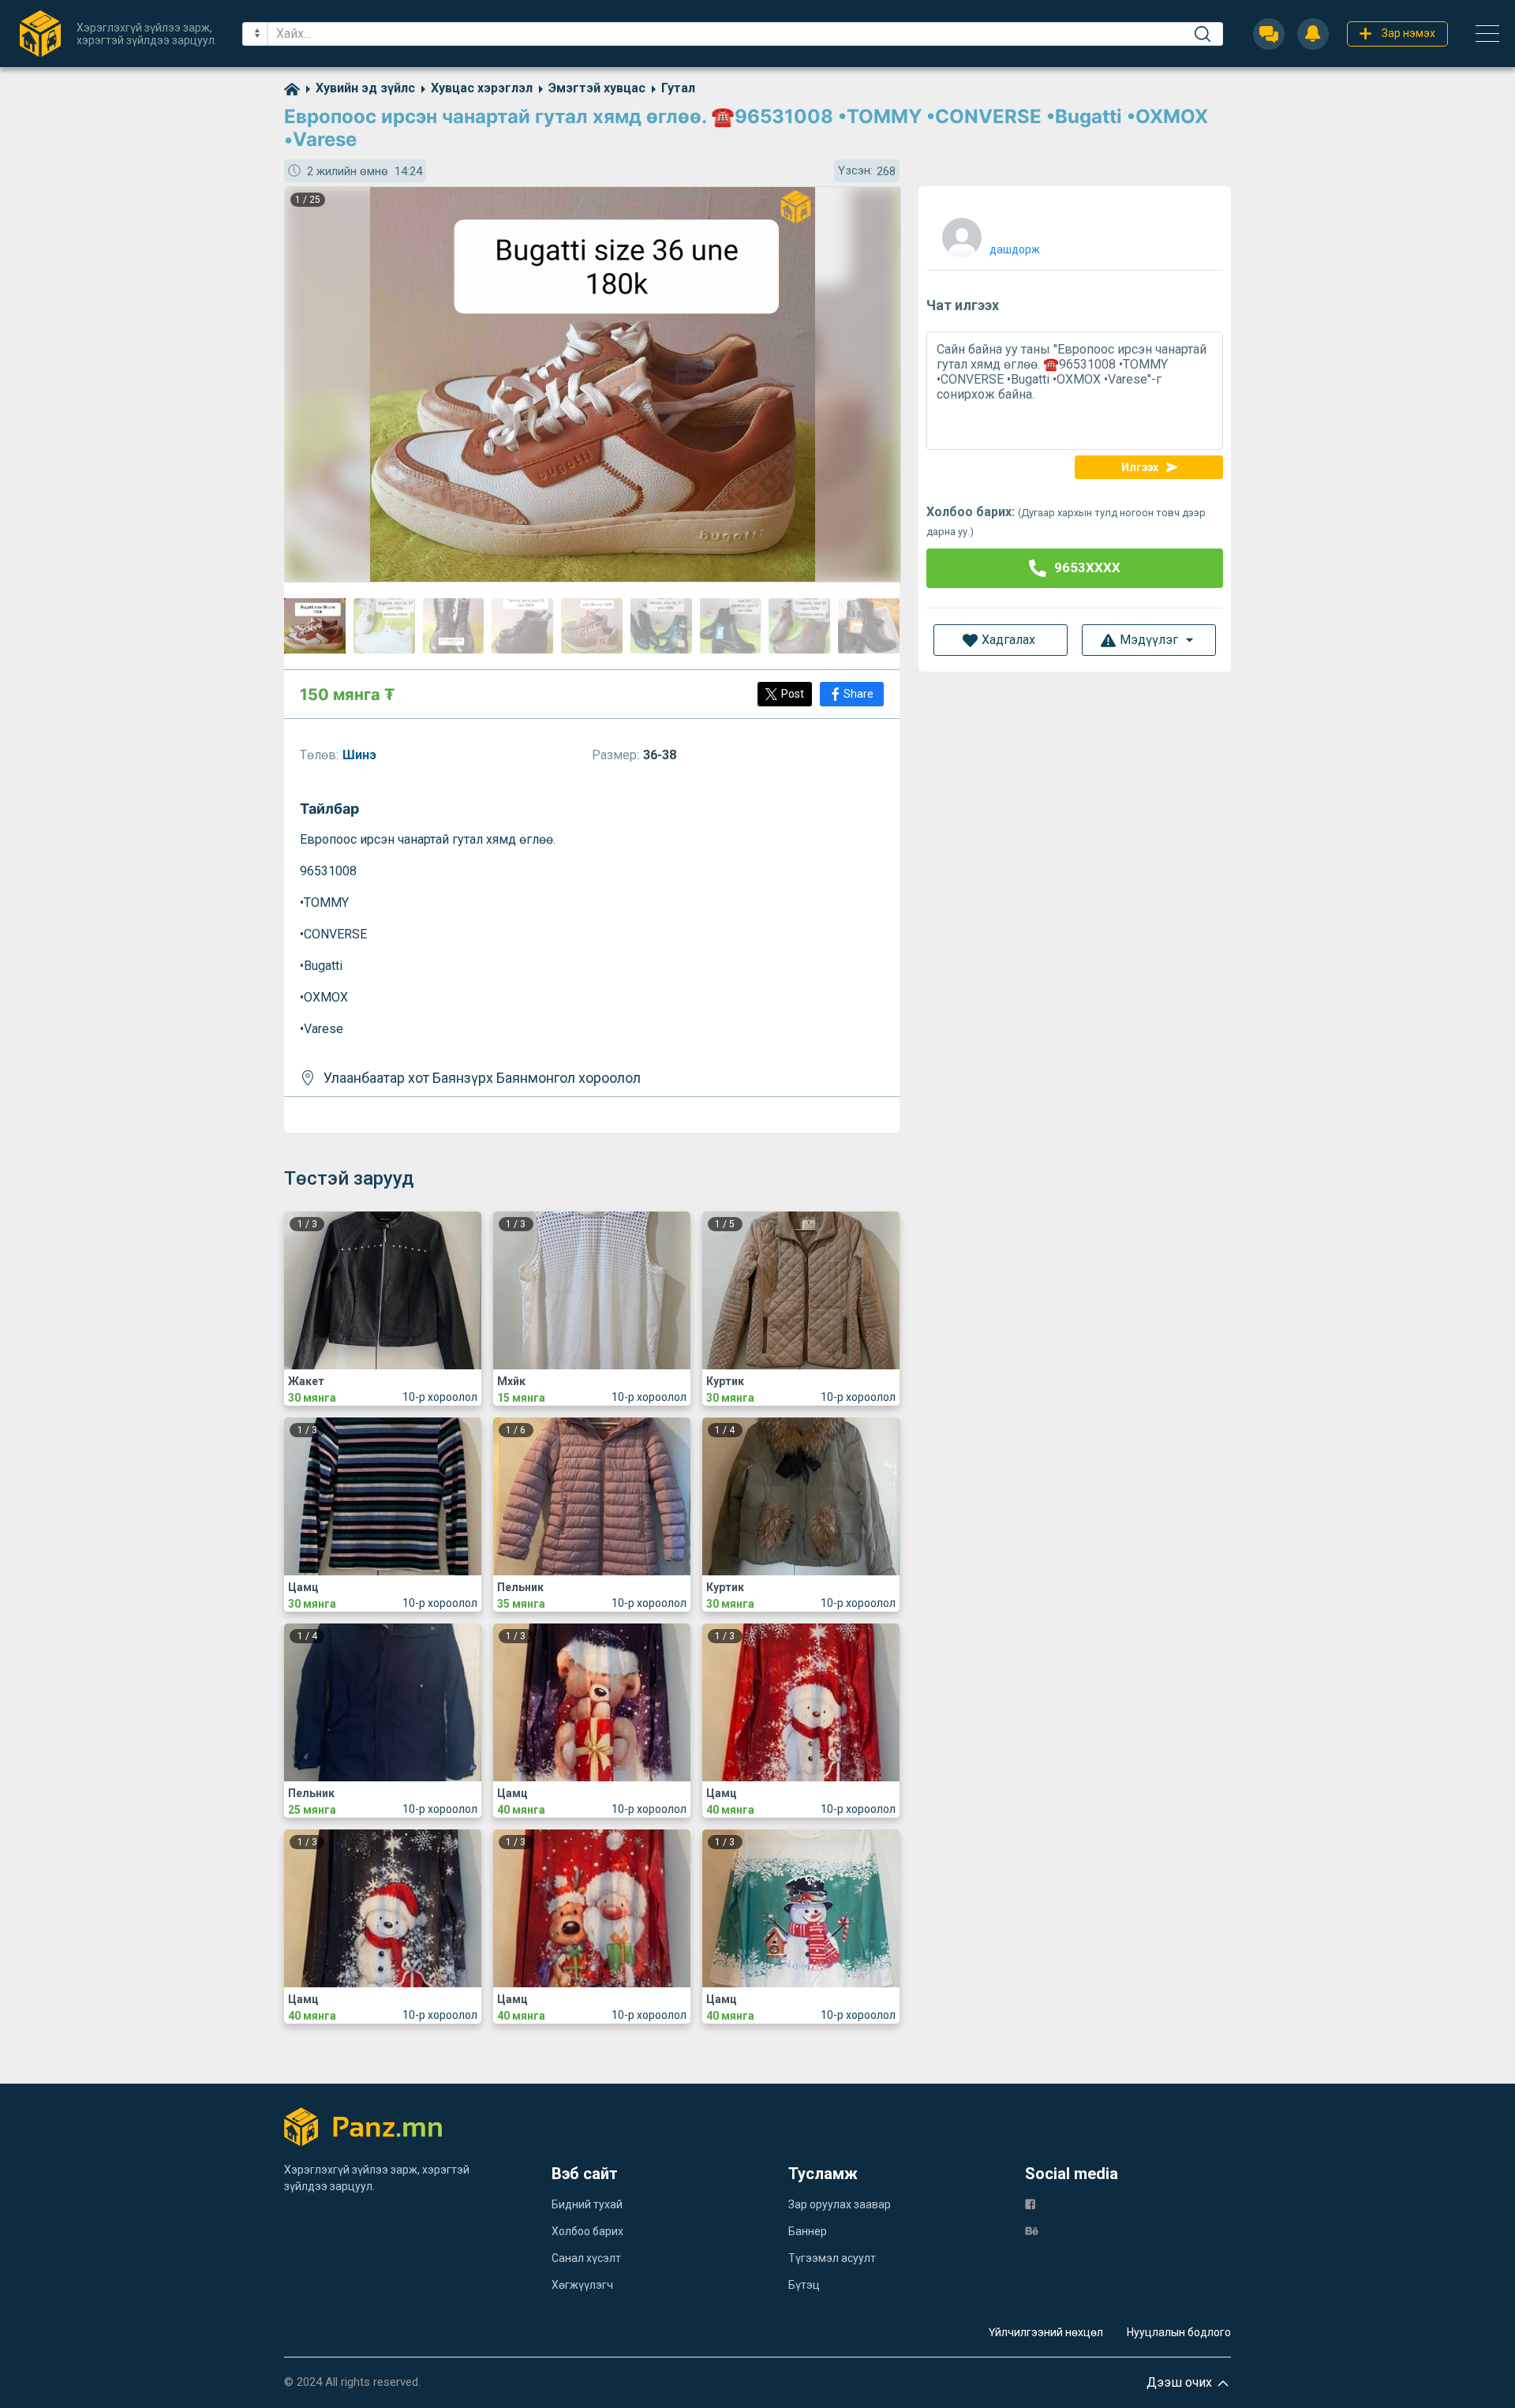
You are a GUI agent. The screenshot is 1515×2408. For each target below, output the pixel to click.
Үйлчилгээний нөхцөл (1046, 2332)
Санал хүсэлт (586, 2258)
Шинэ (361, 755)
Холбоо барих (587, 2231)
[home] (292, 88)
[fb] (1030, 2203)
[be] (1032, 2230)
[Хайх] (1203, 34)
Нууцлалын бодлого (1179, 2332)
